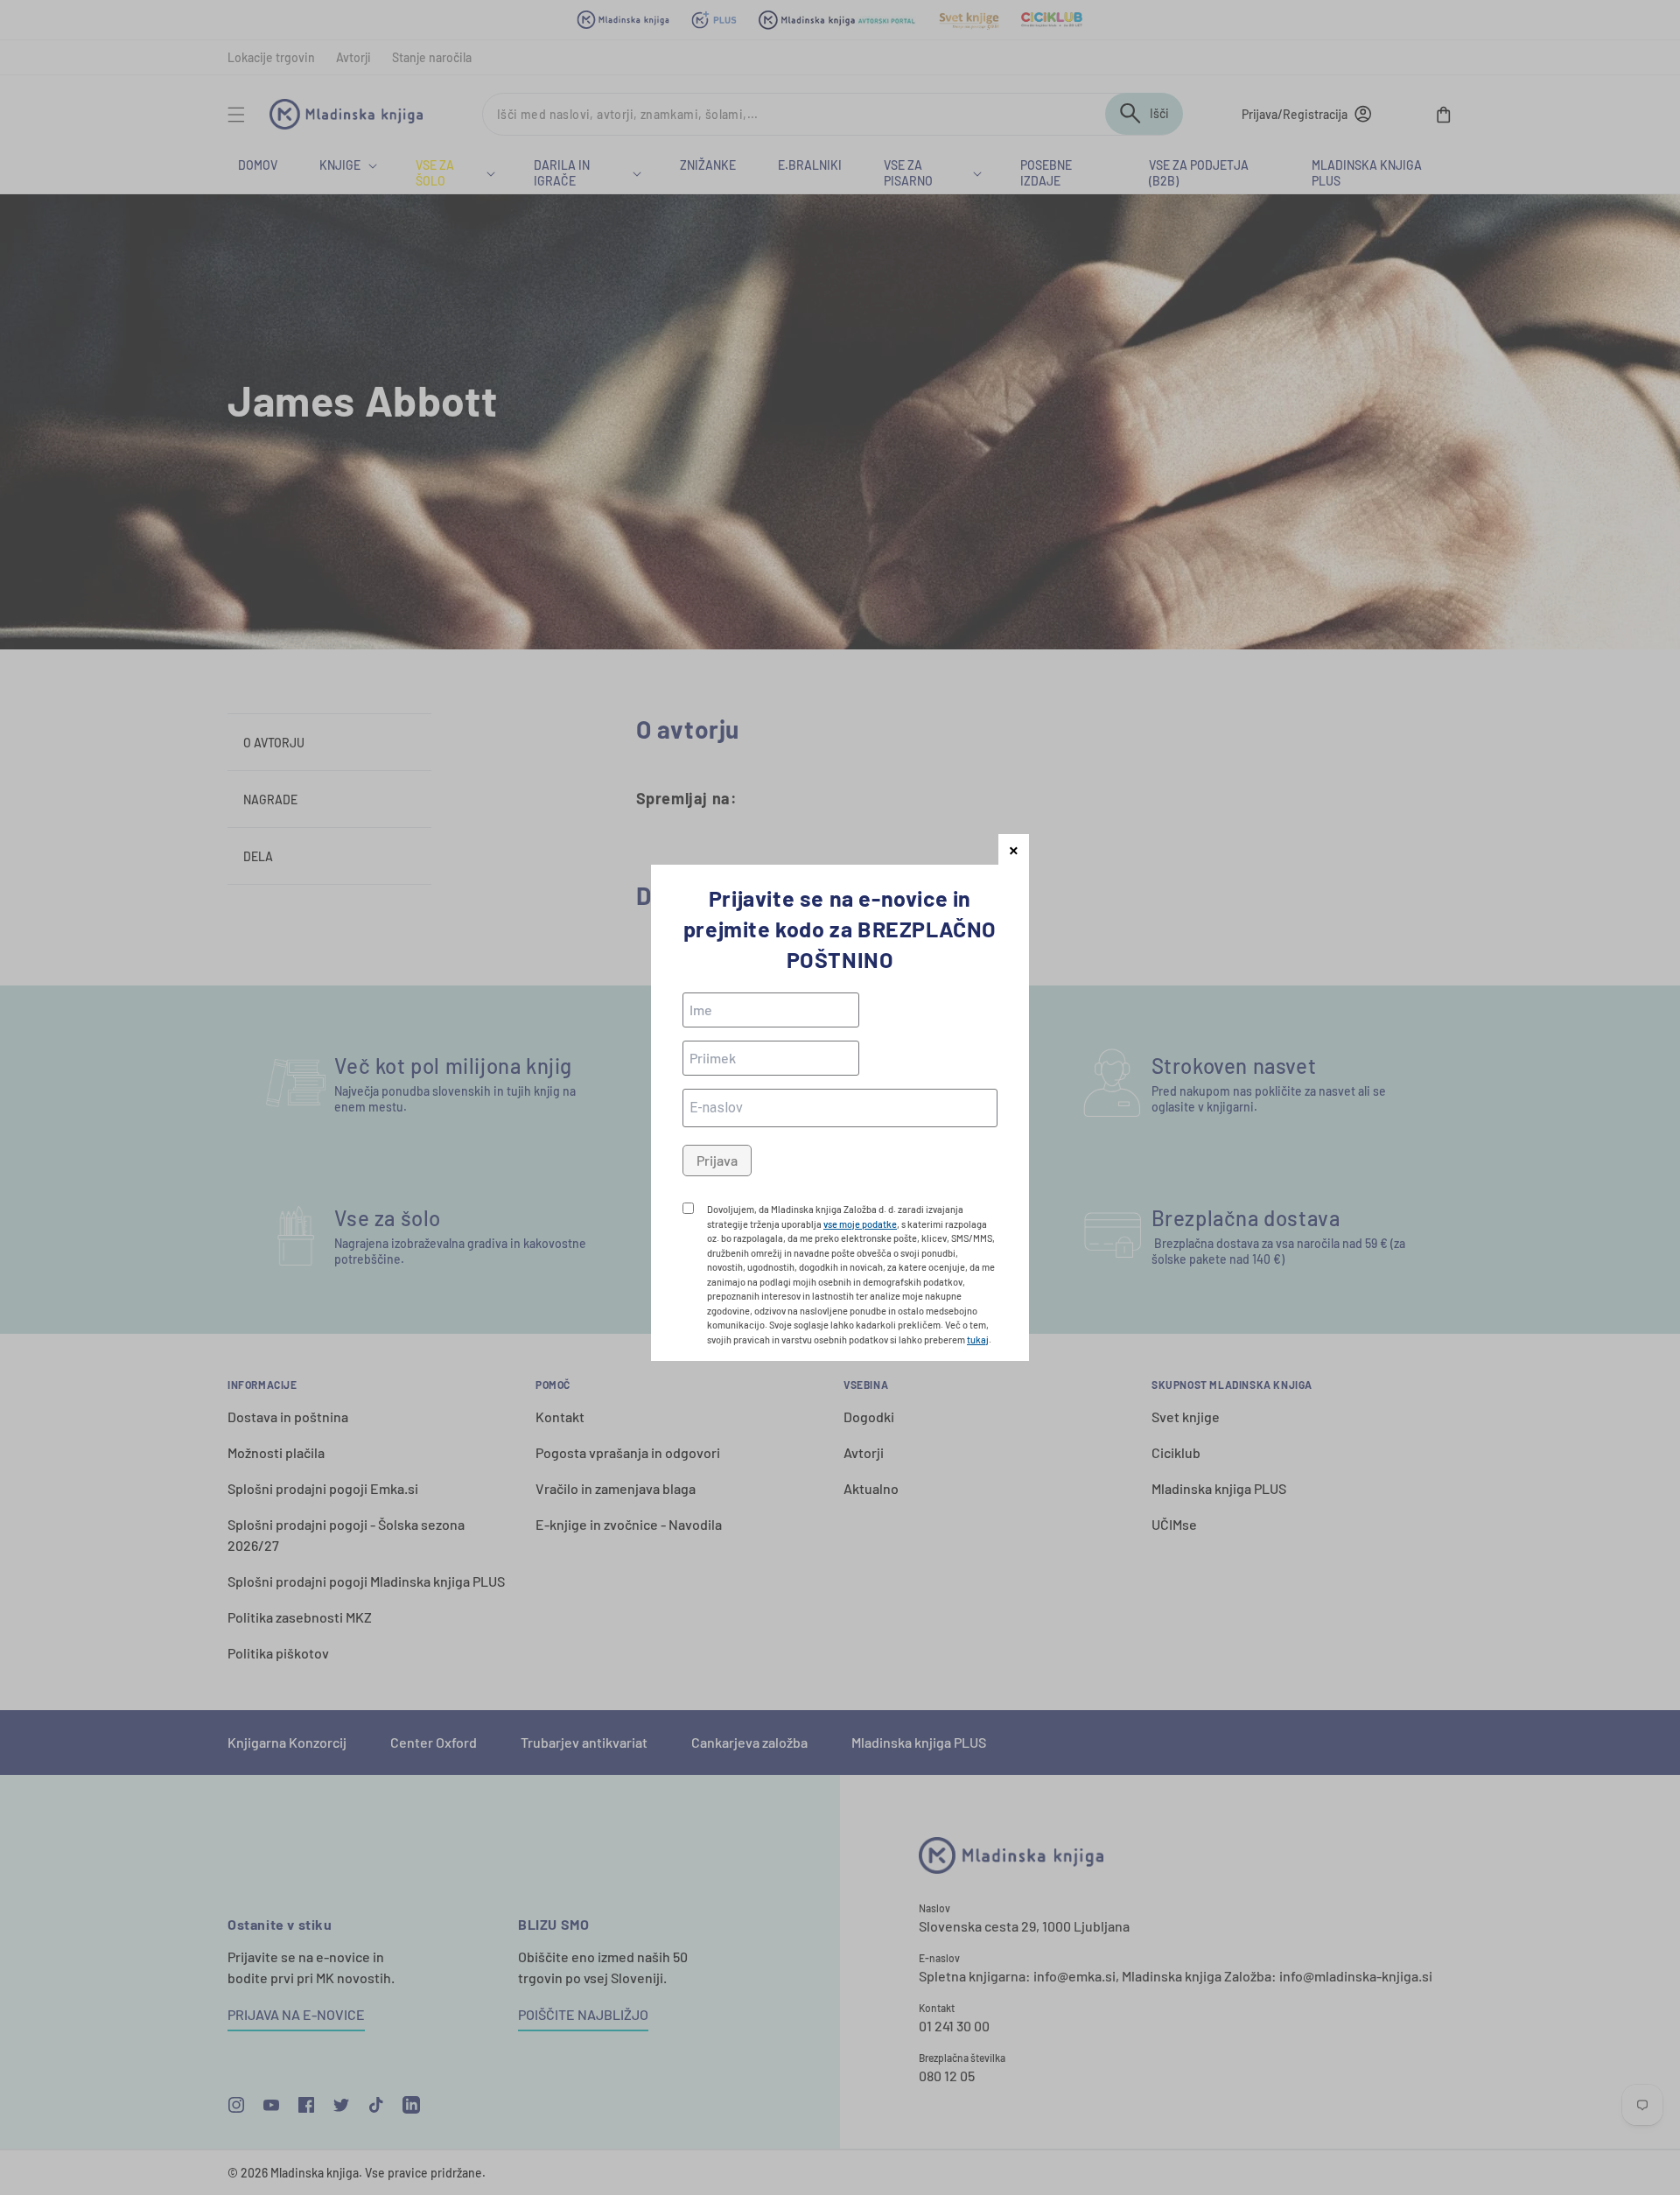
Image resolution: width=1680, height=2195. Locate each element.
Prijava (717, 1160)
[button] (1014, 849)
